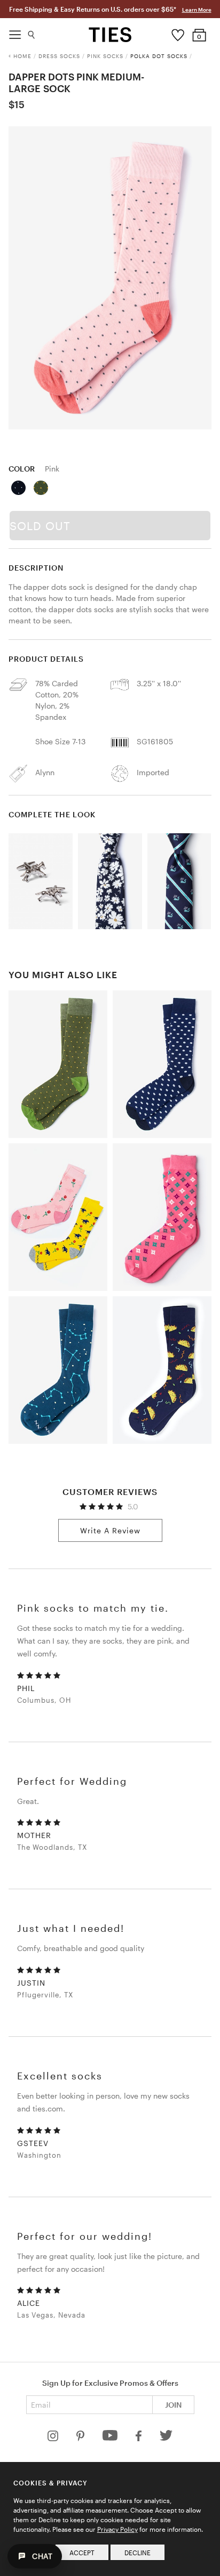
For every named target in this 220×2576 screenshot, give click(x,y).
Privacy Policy (117, 2529)
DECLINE (137, 2553)
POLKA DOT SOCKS (159, 56)
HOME (22, 56)
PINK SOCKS (105, 56)
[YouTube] (111, 2438)
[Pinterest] (81, 2438)
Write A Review (110, 1530)
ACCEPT (82, 2553)
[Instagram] (54, 2438)
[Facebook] (139, 2438)
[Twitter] (166, 2438)
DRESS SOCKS (59, 56)
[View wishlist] (178, 32)
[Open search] (32, 32)
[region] (110, 278)
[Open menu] (15, 32)
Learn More (197, 10)
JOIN (173, 2405)
